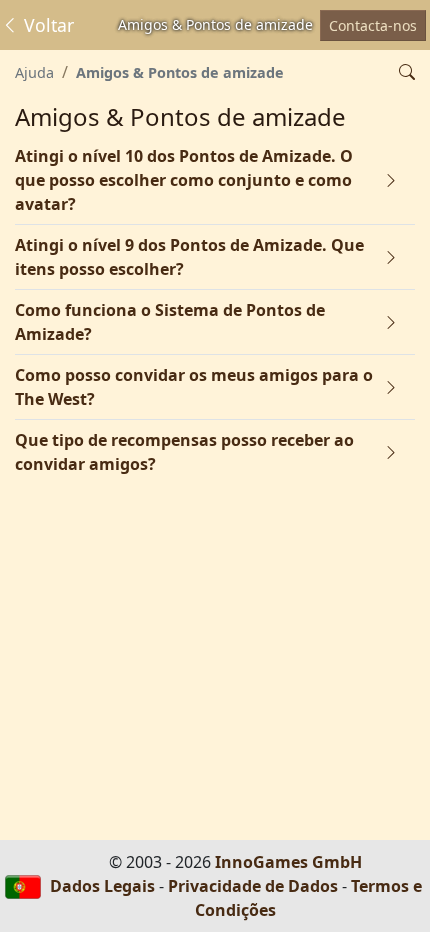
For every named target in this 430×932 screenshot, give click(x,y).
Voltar (46, 25)
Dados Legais (102, 886)
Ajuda (34, 72)
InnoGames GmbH (288, 862)
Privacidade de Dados (253, 886)
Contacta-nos (373, 25)
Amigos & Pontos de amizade (180, 72)
